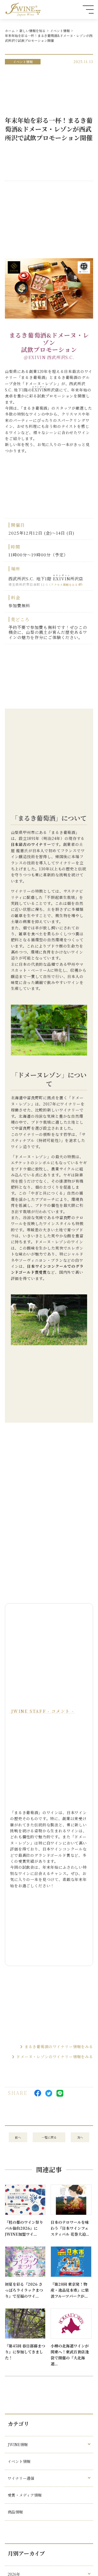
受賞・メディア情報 (25, 2495)
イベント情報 (60, 31)
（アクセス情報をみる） (66, 585)
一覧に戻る (49, 2137)
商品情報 (15, 2512)
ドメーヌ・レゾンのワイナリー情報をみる (55, 2057)
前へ (18, 2137)
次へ (80, 2137)
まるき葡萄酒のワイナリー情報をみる (59, 2047)
